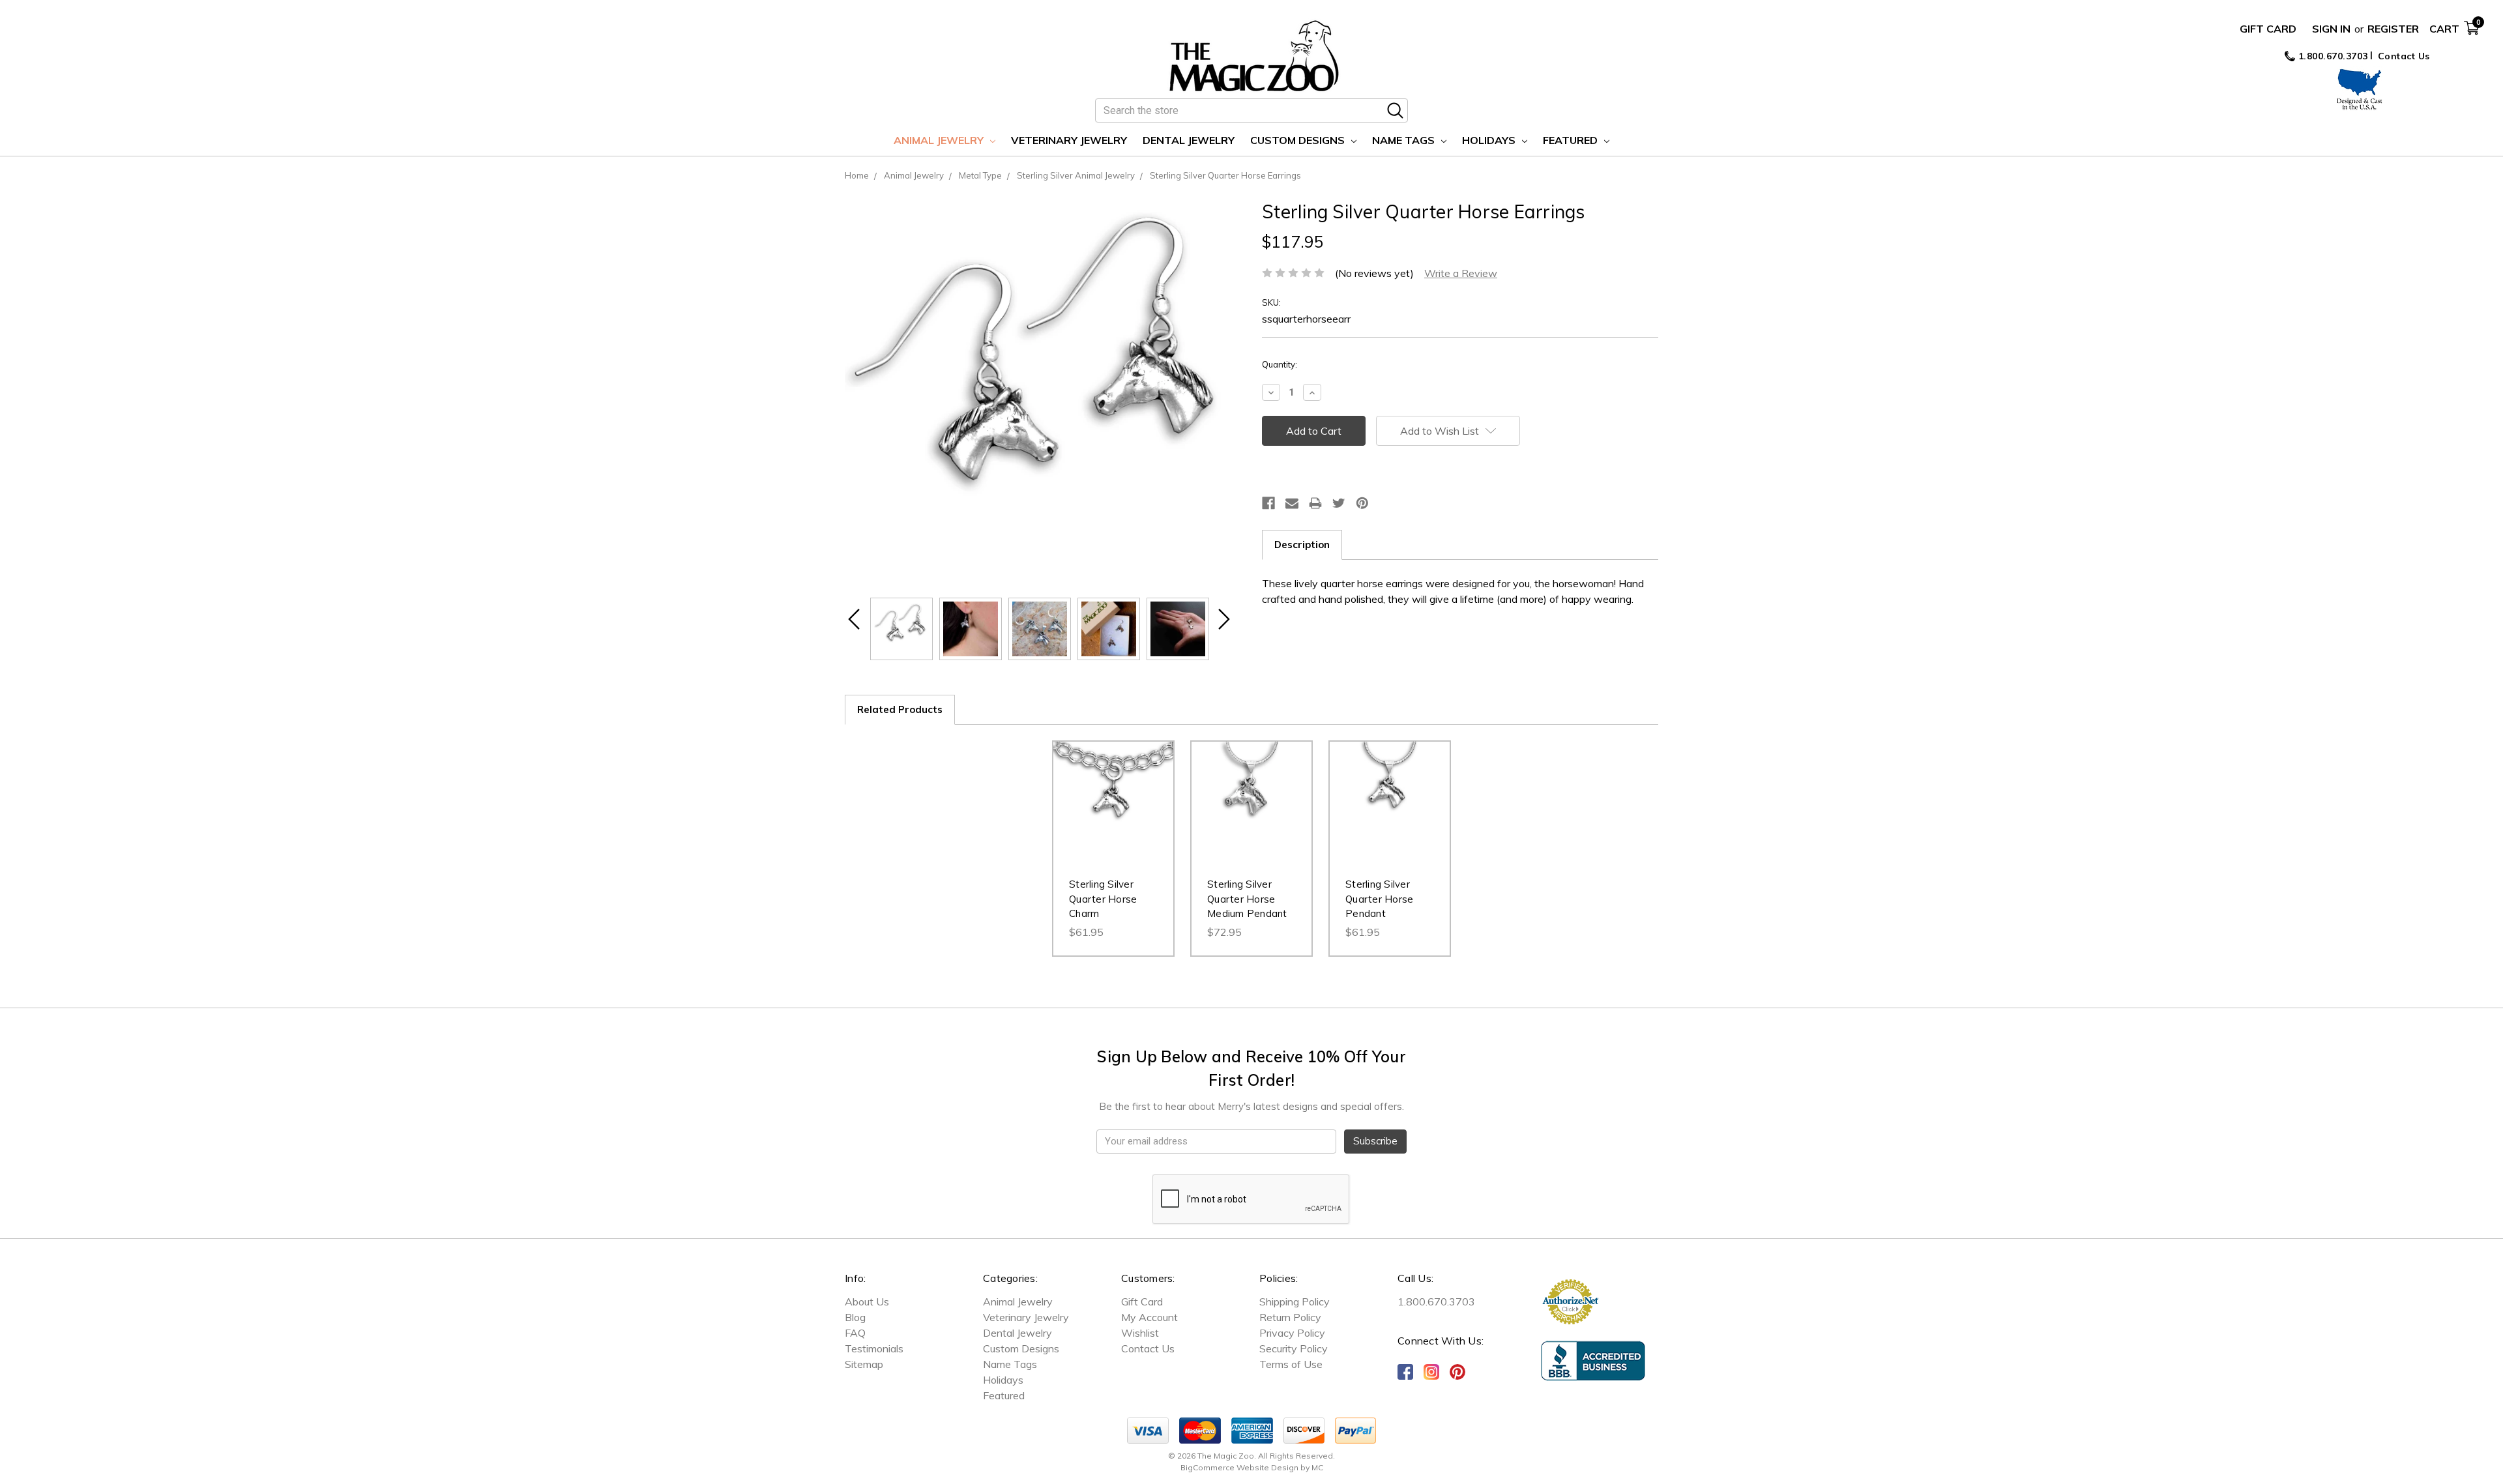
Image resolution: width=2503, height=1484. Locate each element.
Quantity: (1280, 364)
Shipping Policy (1295, 1302)
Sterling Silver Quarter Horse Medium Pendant (1247, 899)
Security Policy (1294, 1348)
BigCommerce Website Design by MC (1252, 1467)
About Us (867, 1302)
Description (1302, 545)
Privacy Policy (1292, 1333)
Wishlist (1140, 1333)
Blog (855, 1317)
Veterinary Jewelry (1069, 140)
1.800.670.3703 (2332, 56)
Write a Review (1461, 273)
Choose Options (1114, 815)
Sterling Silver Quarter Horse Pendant (1379, 899)
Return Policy (1290, 1317)
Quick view (1113, 789)
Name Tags (1405, 140)
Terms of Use (1291, 1364)
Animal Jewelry (940, 140)
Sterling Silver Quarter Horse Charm (1103, 899)
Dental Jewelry (1189, 140)
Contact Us (2404, 56)
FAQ (855, 1333)
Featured (1572, 140)
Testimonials (874, 1348)
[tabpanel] (1113, 849)
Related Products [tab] (900, 709)
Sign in (2331, 29)
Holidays (1490, 140)
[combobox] (1251, 110)
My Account (1149, 1317)
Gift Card (2268, 29)
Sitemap (864, 1364)
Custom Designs (1299, 140)
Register (2393, 29)
